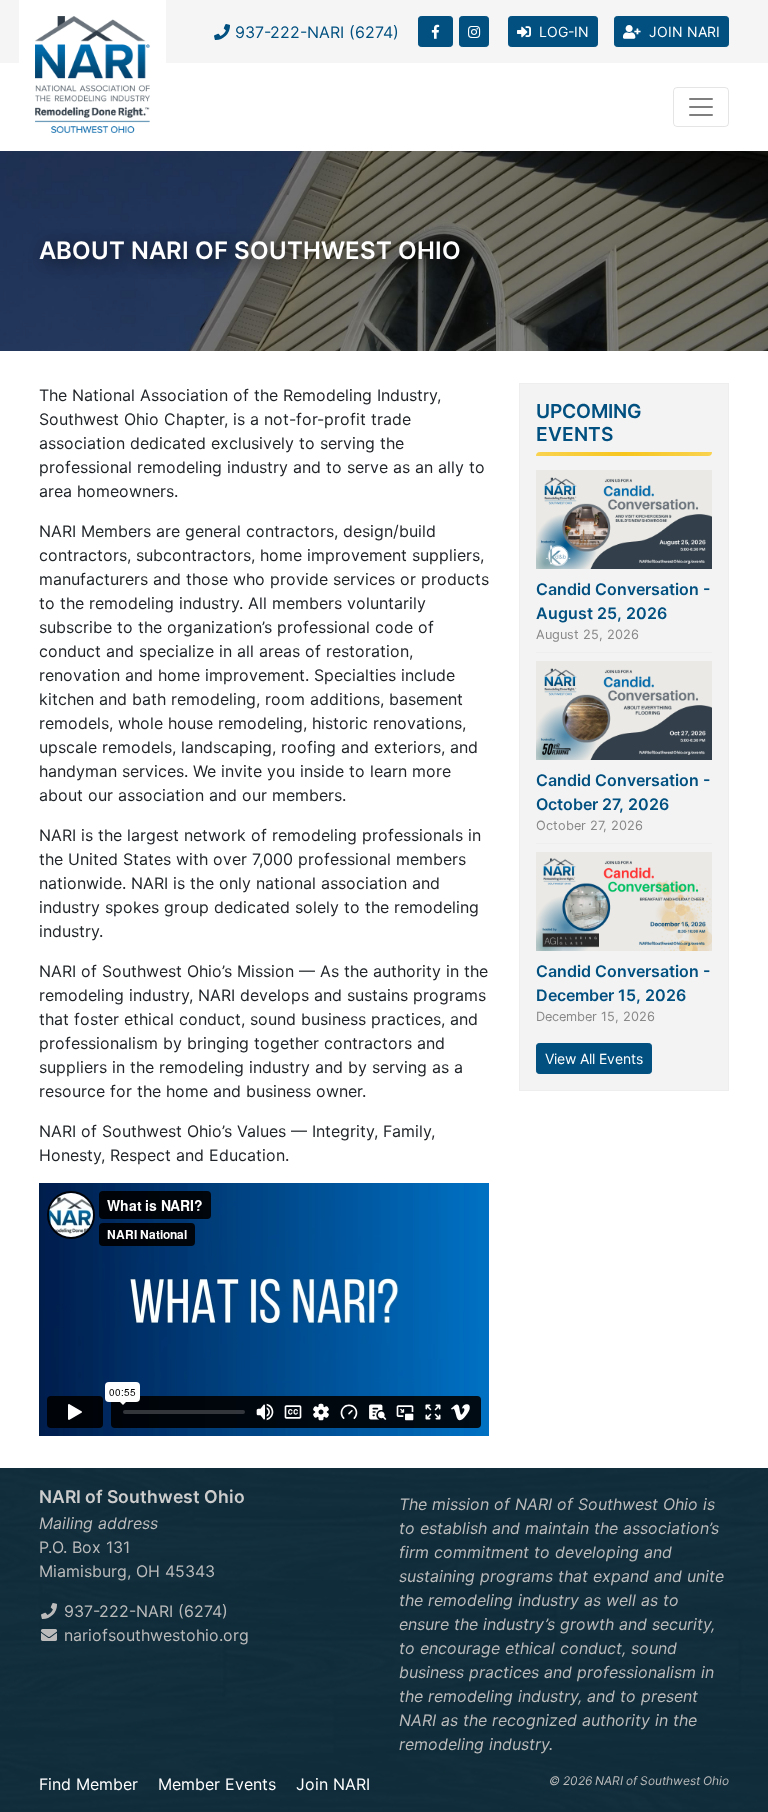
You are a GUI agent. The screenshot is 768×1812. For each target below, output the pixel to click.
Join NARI (333, 1784)
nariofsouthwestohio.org (154, 1635)
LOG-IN (560, 31)
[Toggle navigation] (701, 107)
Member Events (217, 1784)
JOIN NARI (680, 31)
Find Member (88, 1784)
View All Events (594, 1058)
